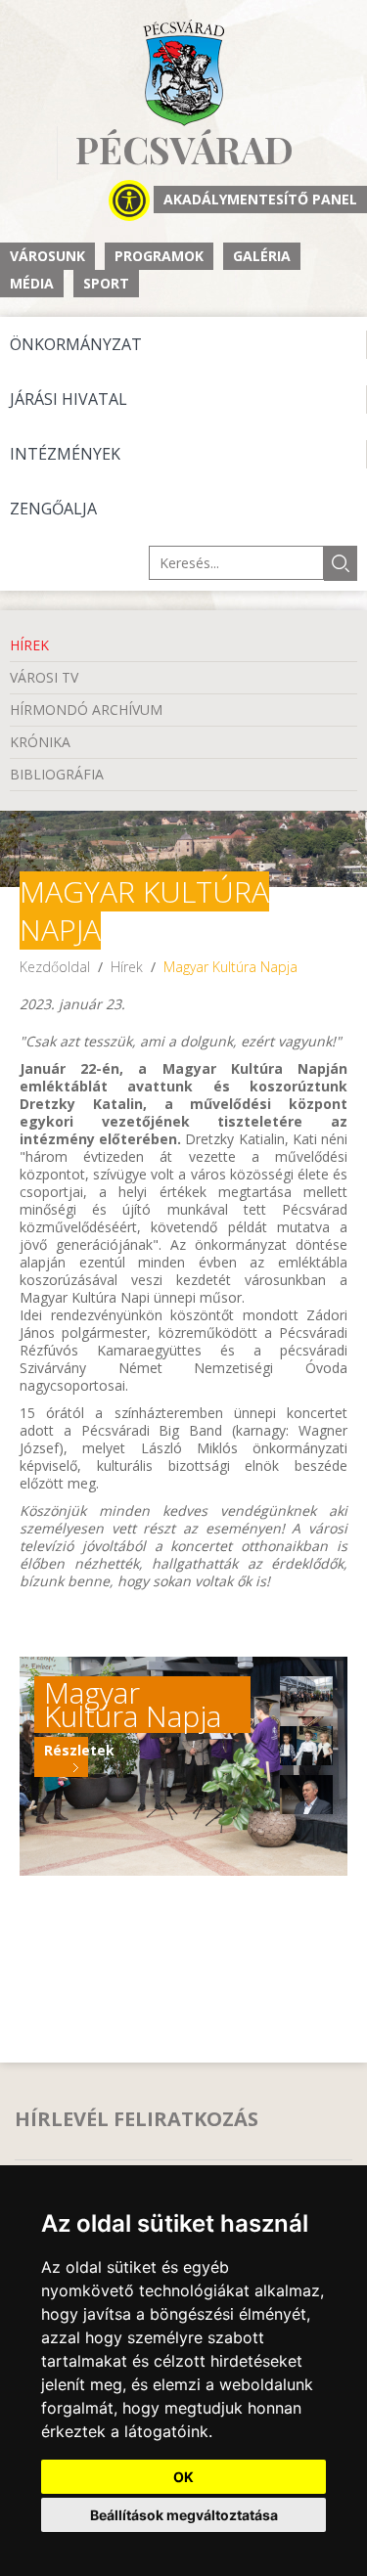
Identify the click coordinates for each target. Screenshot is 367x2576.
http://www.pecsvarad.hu (183, 73)
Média (32, 283)
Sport (106, 283)
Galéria (262, 256)
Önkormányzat (76, 344)
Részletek (66, 1750)
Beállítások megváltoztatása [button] (184, 2515)
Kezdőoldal (55, 967)
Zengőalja (53, 509)
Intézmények (65, 454)
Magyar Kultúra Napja (230, 967)
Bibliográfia (57, 774)
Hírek (29, 645)
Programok (159, 256)
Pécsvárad (184, 150)
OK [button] (183, 2477)
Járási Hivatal (69, 399)
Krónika (40, 742)
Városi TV (44, 677)
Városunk (47, 256)
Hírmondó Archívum (86, 710)
